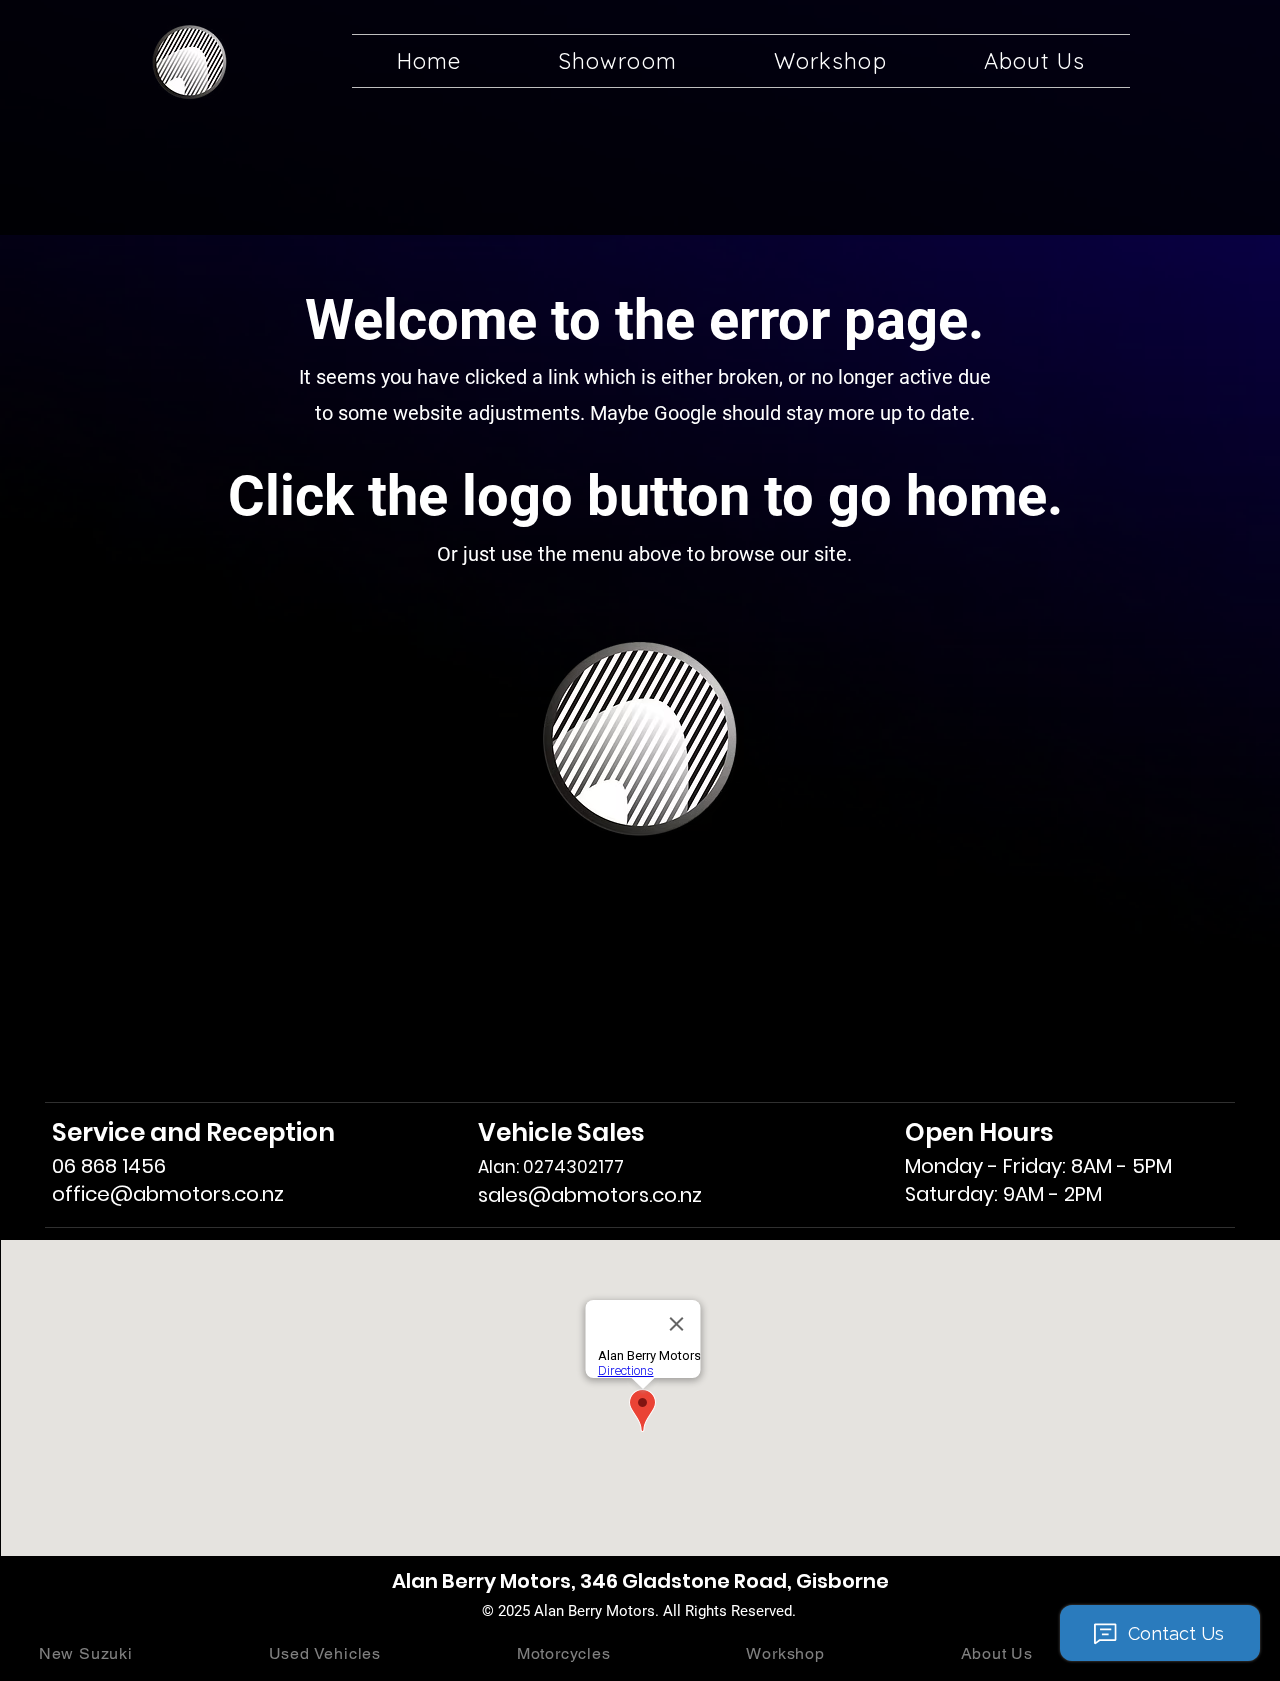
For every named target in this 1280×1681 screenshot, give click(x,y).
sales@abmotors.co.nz (590, 1195)
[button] (617, 61)
